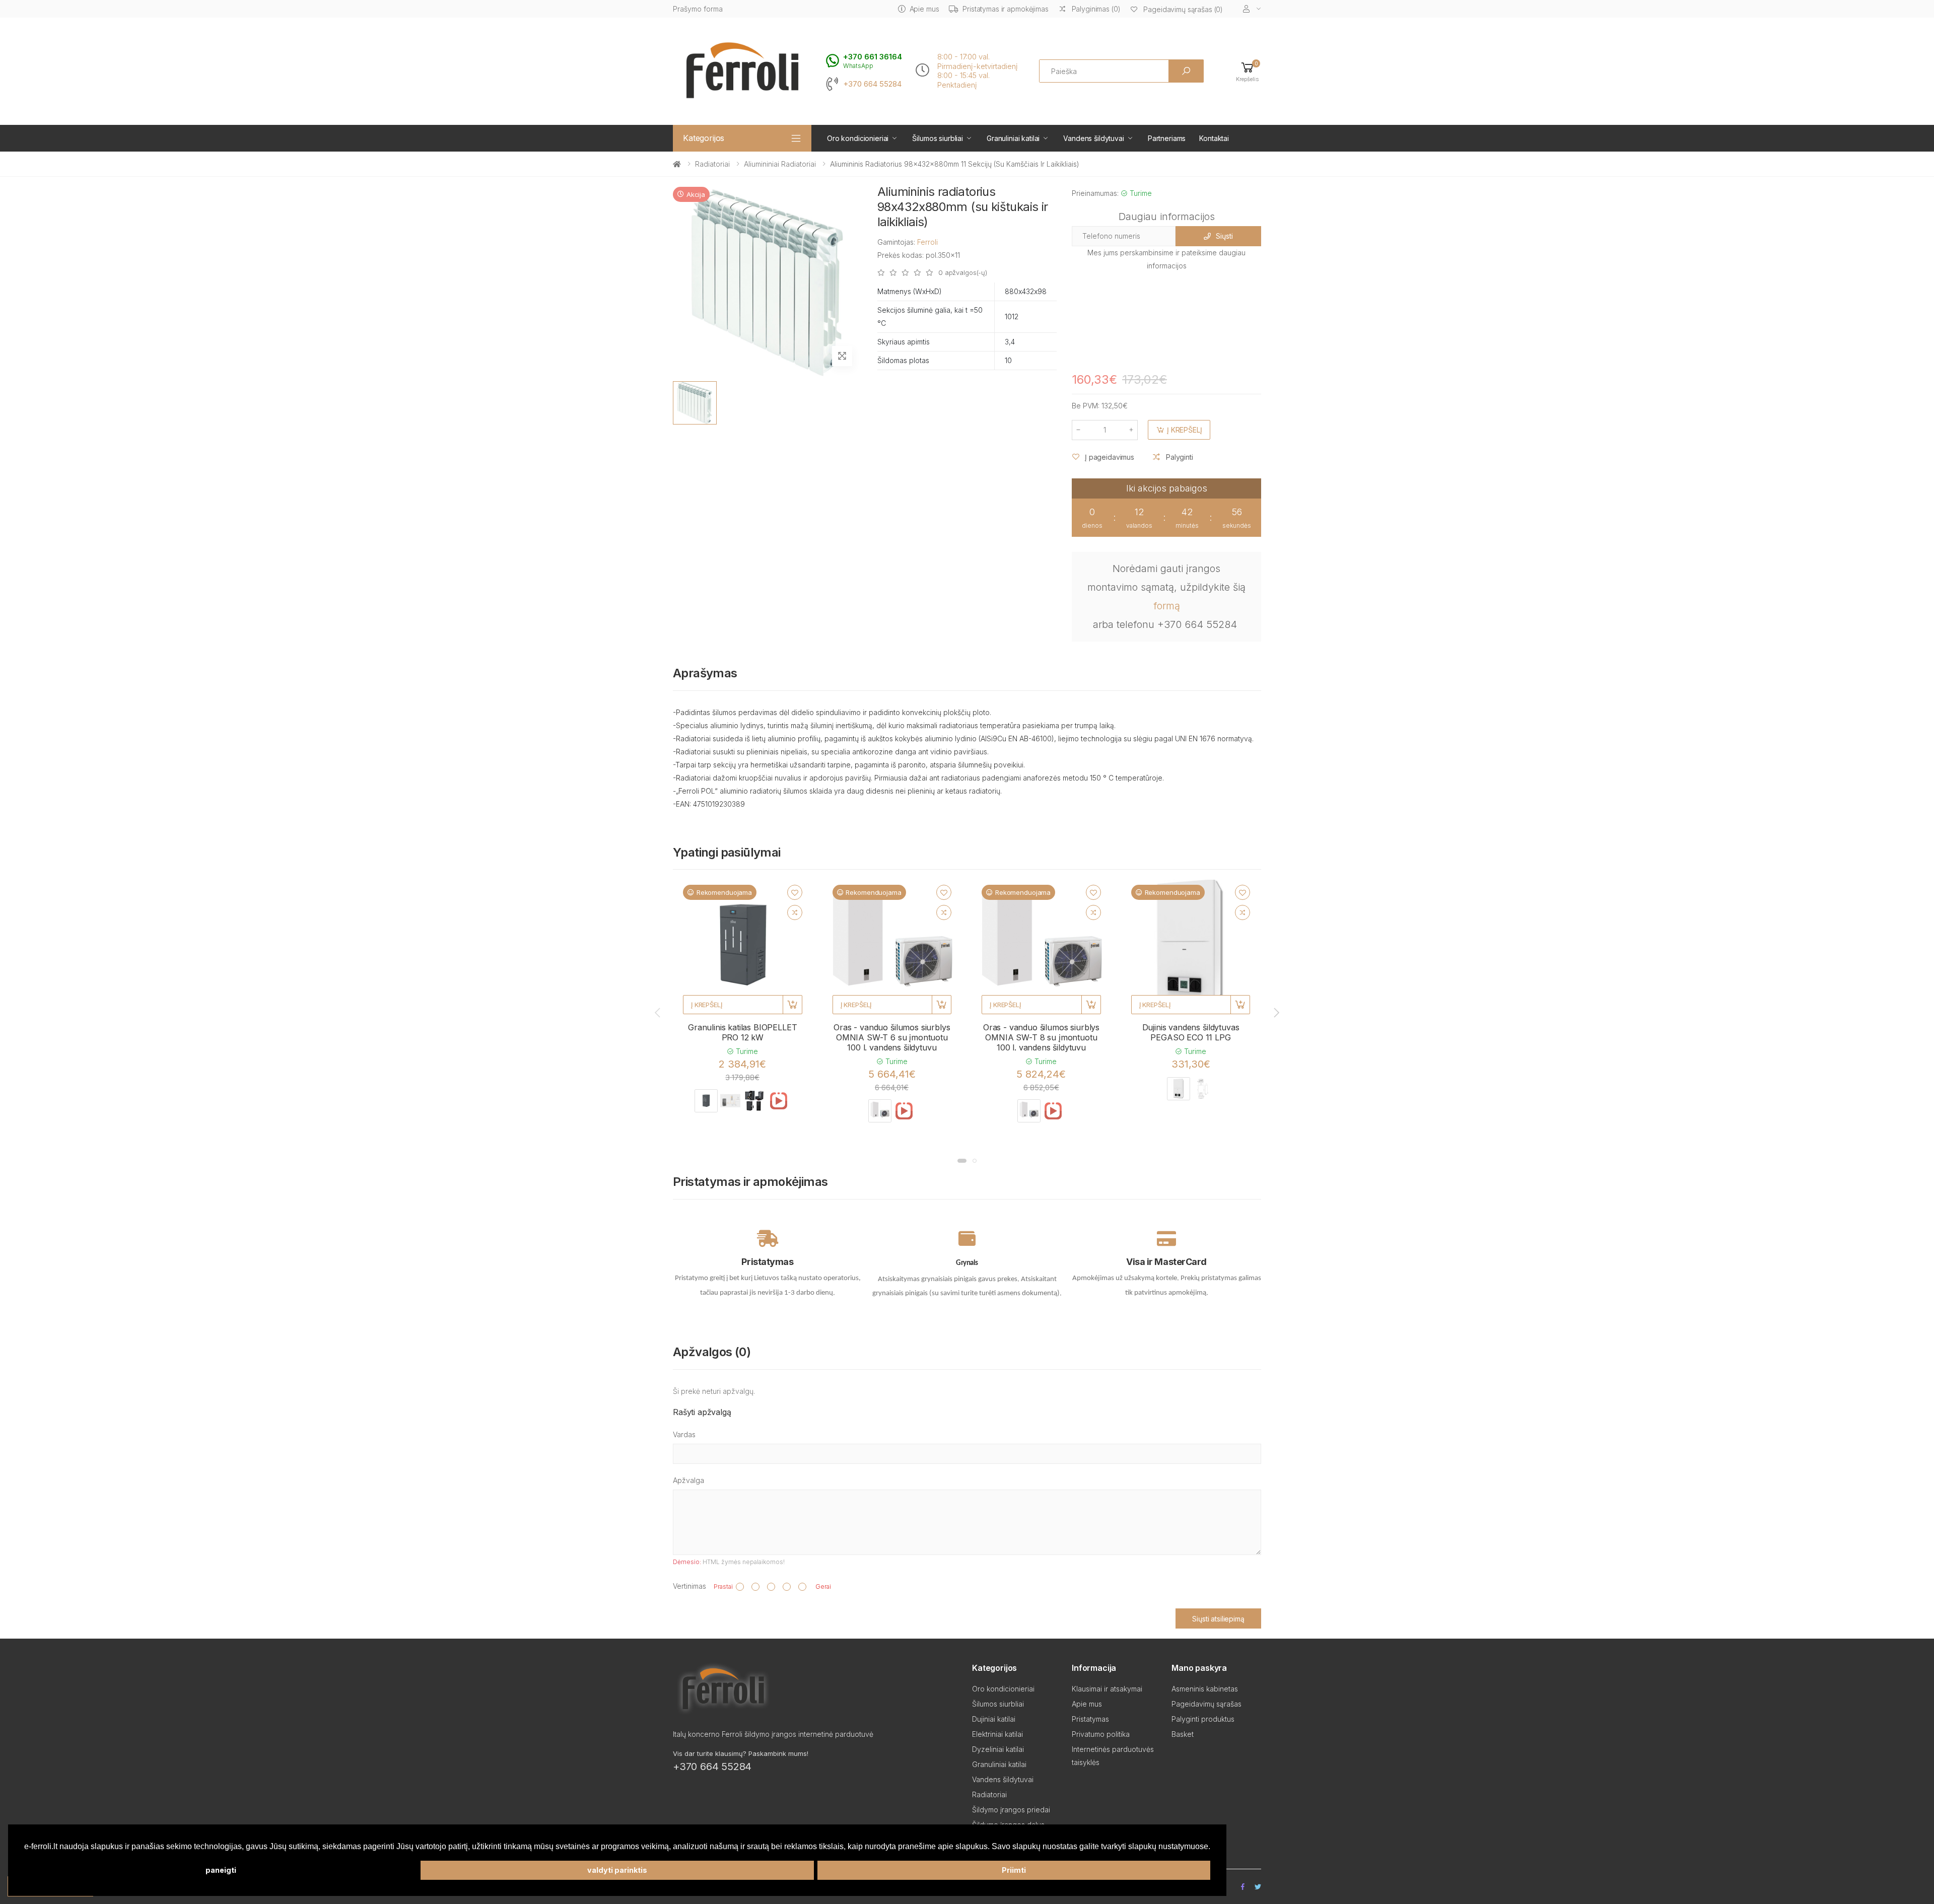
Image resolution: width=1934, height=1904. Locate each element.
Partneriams (1167, 138)
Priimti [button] (1014, 1870)
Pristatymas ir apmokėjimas (1005, 9)
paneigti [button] (221, 1870)
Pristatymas (1090, 1719)
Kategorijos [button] (704, 138)
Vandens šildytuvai (1093, 138)
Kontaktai (1214, 138)
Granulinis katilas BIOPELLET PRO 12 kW (743, 1032)
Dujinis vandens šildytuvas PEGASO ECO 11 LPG (1191, 1032)
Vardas (684, 1434)
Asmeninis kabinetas (1205, 1689)
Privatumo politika (1101, 1734)
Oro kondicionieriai (858, 138)
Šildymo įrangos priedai (1011, 1810)
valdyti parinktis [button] (617, 1870)
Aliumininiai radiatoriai (780, 164)
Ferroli (927, 242)
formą (1167, 606)
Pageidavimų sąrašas (1206, 1704)
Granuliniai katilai (1013, 138)
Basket (1183, 1734)
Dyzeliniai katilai (998, 1749)
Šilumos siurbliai (938, 138)
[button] (1247, 71)
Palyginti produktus (1203, 1719)
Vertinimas (689, 1586)
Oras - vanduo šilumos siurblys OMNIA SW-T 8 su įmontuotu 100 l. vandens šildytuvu (1041, 1037)
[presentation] (658, 1013)
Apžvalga (688, 1480)
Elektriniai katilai (997, 1734)
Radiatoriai (712, 164)
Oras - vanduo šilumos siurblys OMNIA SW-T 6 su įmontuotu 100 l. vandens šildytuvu (892, 1037)
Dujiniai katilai (994, 1719)
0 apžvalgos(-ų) (963, 273)
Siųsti (1224, 236)
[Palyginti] (795, 912)
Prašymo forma (698, 9)
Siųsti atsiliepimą (1218, 1619)
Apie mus (924, 9)
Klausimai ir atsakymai (1107, 1689)
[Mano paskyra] (1252, 9)
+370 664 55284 (872, 84)
